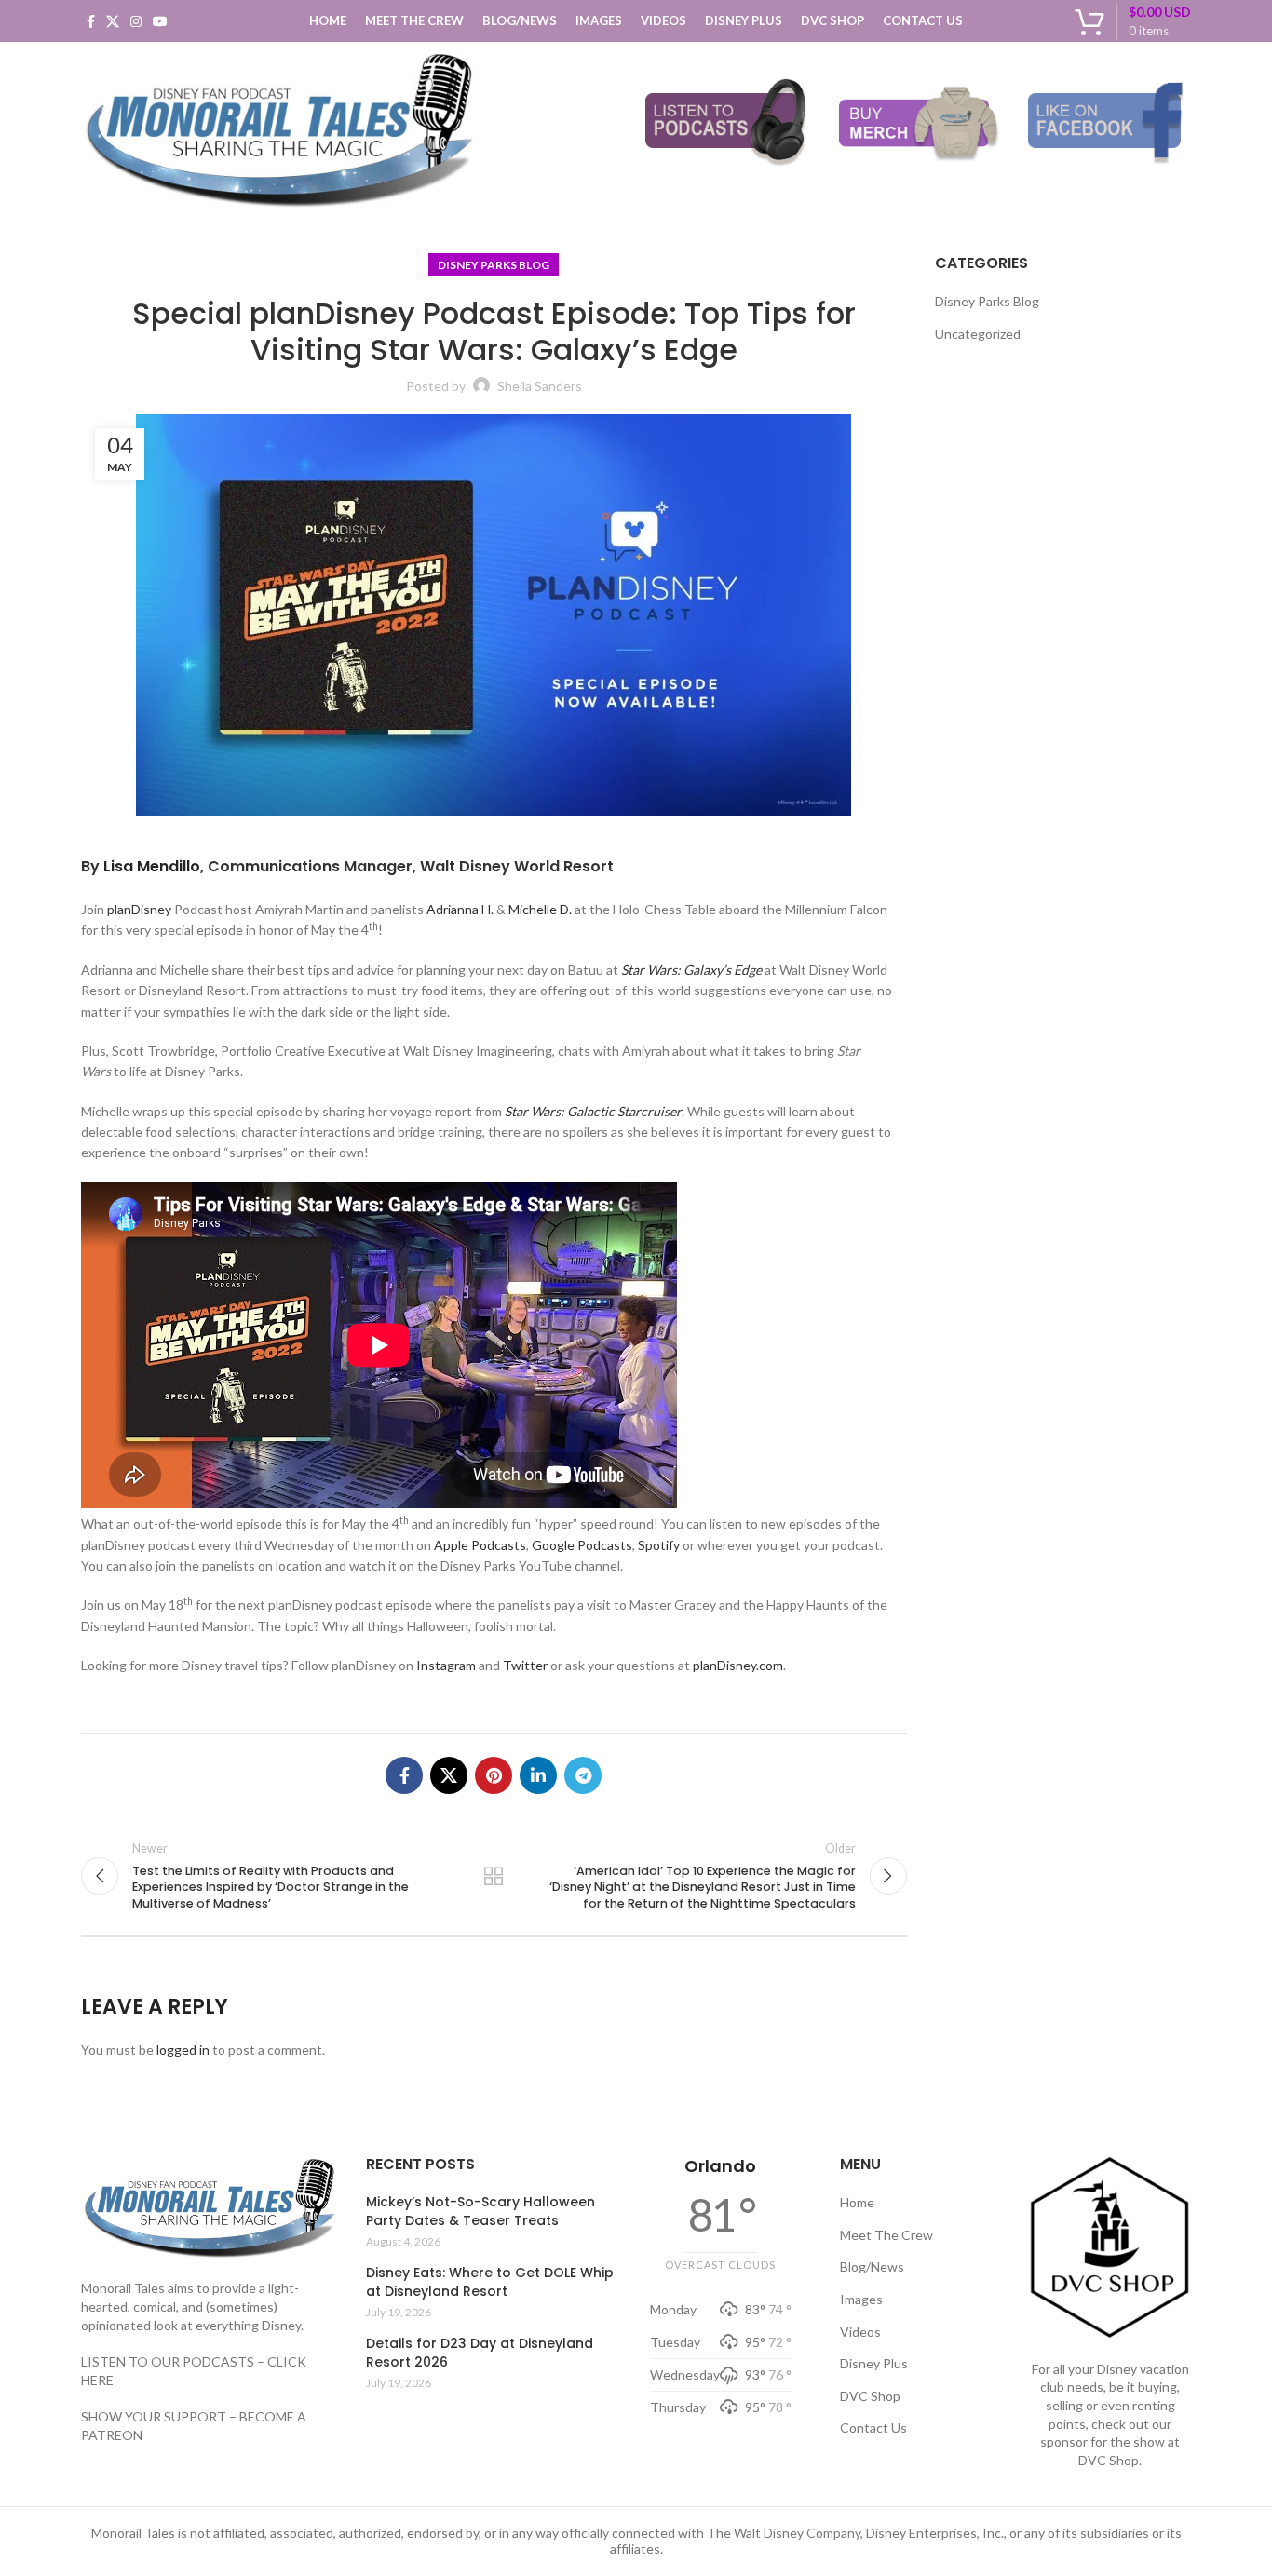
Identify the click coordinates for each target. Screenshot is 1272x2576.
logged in (183, 2050)
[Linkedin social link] (538, 1775)
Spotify (659, 1545)
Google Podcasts (582, 1545)
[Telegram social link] (583, 1775)
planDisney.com (738, 1665)
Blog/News (872, 2266)
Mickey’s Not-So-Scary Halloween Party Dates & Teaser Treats (480, 2212)
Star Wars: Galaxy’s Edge (691, 970)
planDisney (139, 909)
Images (861, 2299)
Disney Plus (874, 2363)
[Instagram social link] (136, 21)
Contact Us (873, 2428)
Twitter (525, 1665)
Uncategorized (978, 334)
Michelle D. (540, 909)
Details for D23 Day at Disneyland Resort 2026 (480, 2353)
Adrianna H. (460, 909)
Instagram (446, 1665)
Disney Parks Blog (494, 265)
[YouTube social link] (160, 21)
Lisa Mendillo (152, 866)
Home (857, 2202)
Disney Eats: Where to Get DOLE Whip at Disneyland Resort (490, 2282)
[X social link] (113, 21)
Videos (860, 2332)
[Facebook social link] (91, 21)
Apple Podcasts (480, 1545)
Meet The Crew (886, 2235)
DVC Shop (870, 2396)
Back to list (494, 1876)
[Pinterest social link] (494, 1775)
